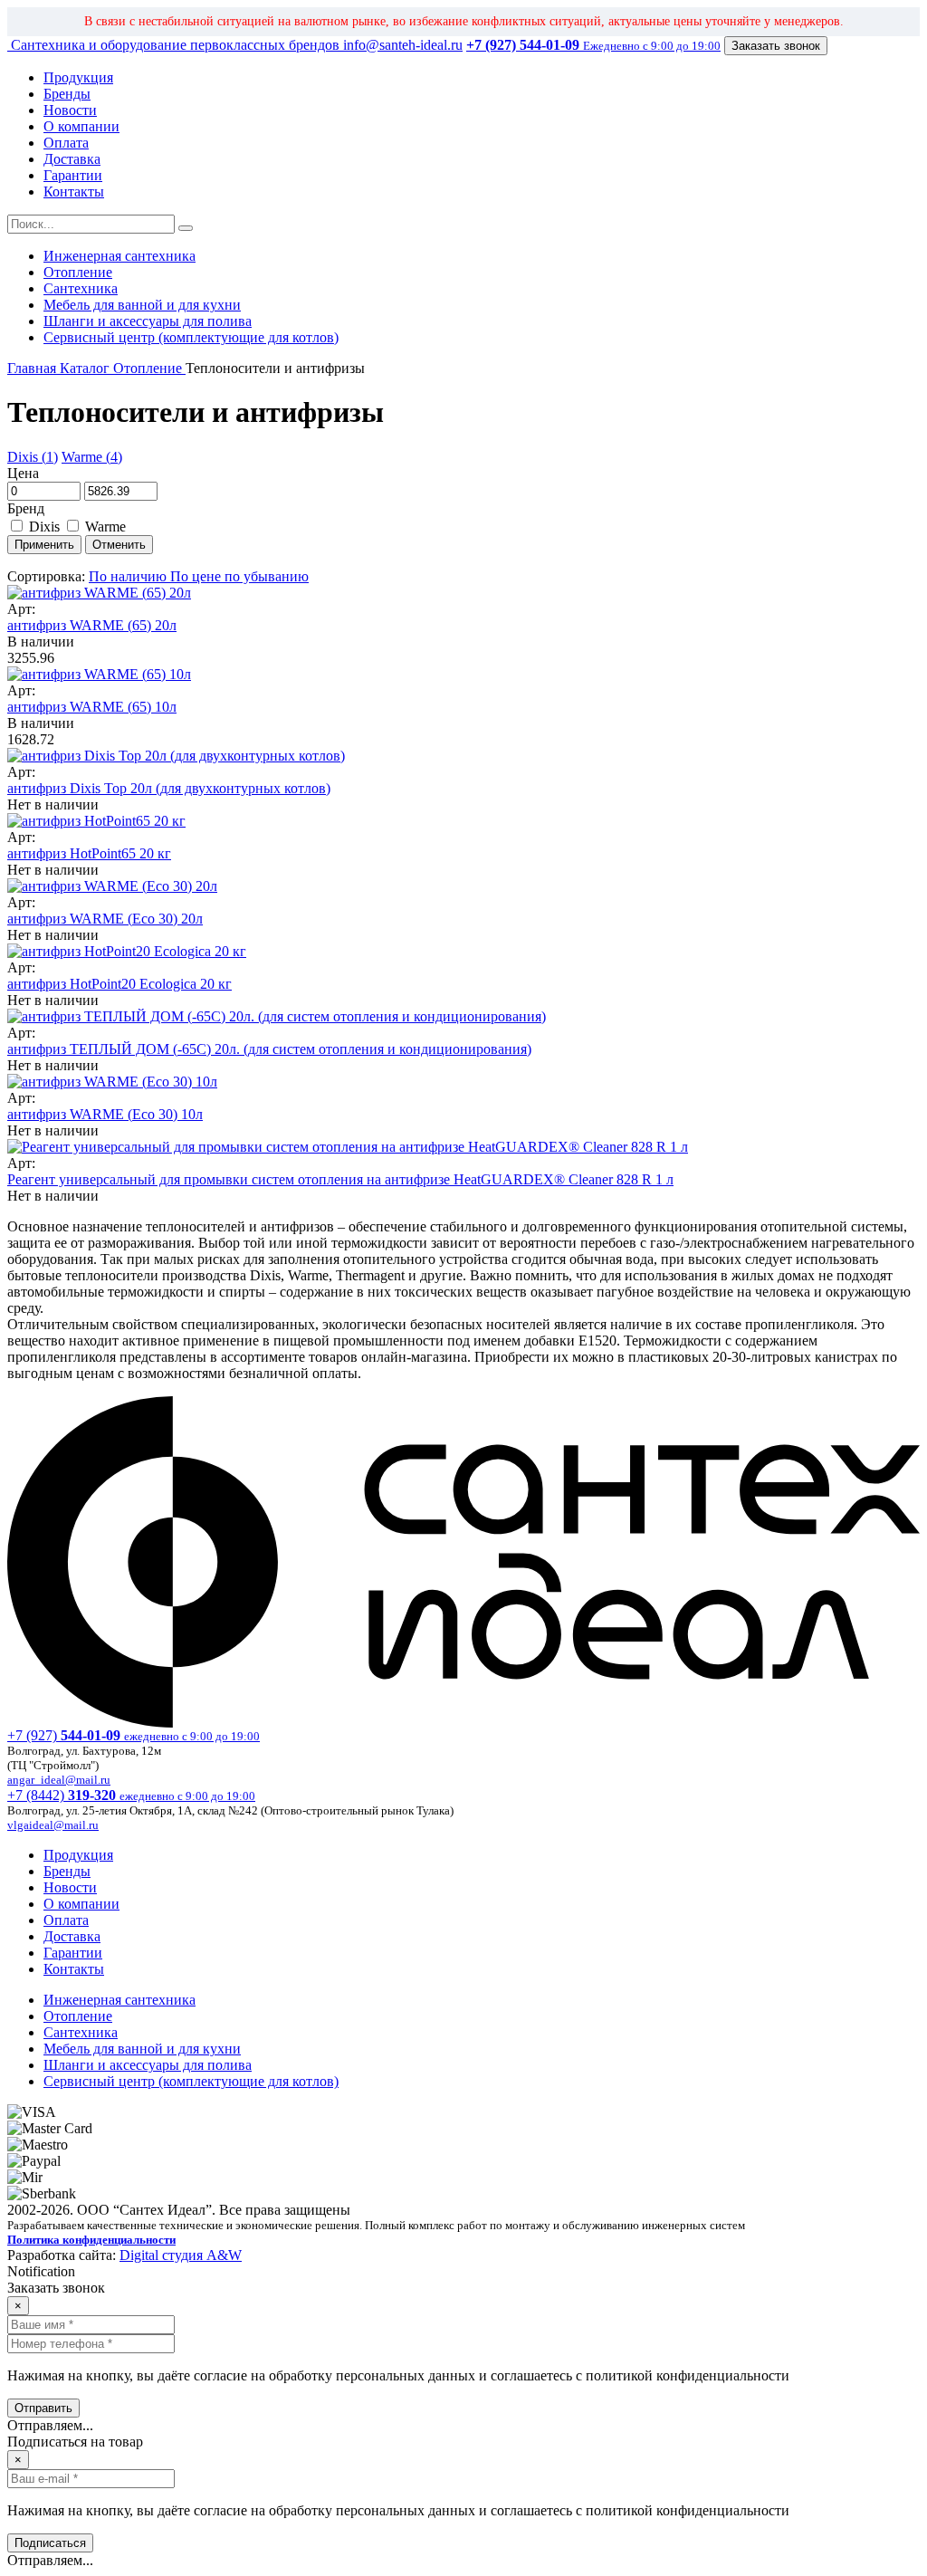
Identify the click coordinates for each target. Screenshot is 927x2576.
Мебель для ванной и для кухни (142, 305)
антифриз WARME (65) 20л (92, 625)
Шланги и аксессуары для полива (148, 321)
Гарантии (73, 175)
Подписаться (50, 2543)
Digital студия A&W (181, 2255)
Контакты (74, 192)
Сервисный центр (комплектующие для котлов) (191, 337)
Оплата (66, 143)
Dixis (44, 527)
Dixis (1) (33, 457)
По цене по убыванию (239, 576)
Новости (70, 110)
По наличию (129, 576)
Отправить (43, 2408)
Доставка (72, 159)
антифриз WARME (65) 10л (92, 707)
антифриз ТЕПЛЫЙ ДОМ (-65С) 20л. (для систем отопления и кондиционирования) (269, 1049)
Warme (104, 527)
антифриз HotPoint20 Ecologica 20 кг (119, 984)
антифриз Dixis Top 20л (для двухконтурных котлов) (169, 788)
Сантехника (81, 288)
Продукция (78, 77)
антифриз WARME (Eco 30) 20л (105, 919)
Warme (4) (92, 457)
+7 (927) (134, 1735)
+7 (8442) (131, 1795)
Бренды (67, 94)
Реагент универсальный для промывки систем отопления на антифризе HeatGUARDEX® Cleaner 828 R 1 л (340, 1179)
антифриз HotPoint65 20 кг (89, 853)
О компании (81, 126)
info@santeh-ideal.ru (403, 45)
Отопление (78, 272)
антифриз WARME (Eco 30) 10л (105, 1114)
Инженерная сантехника (119, 256)
